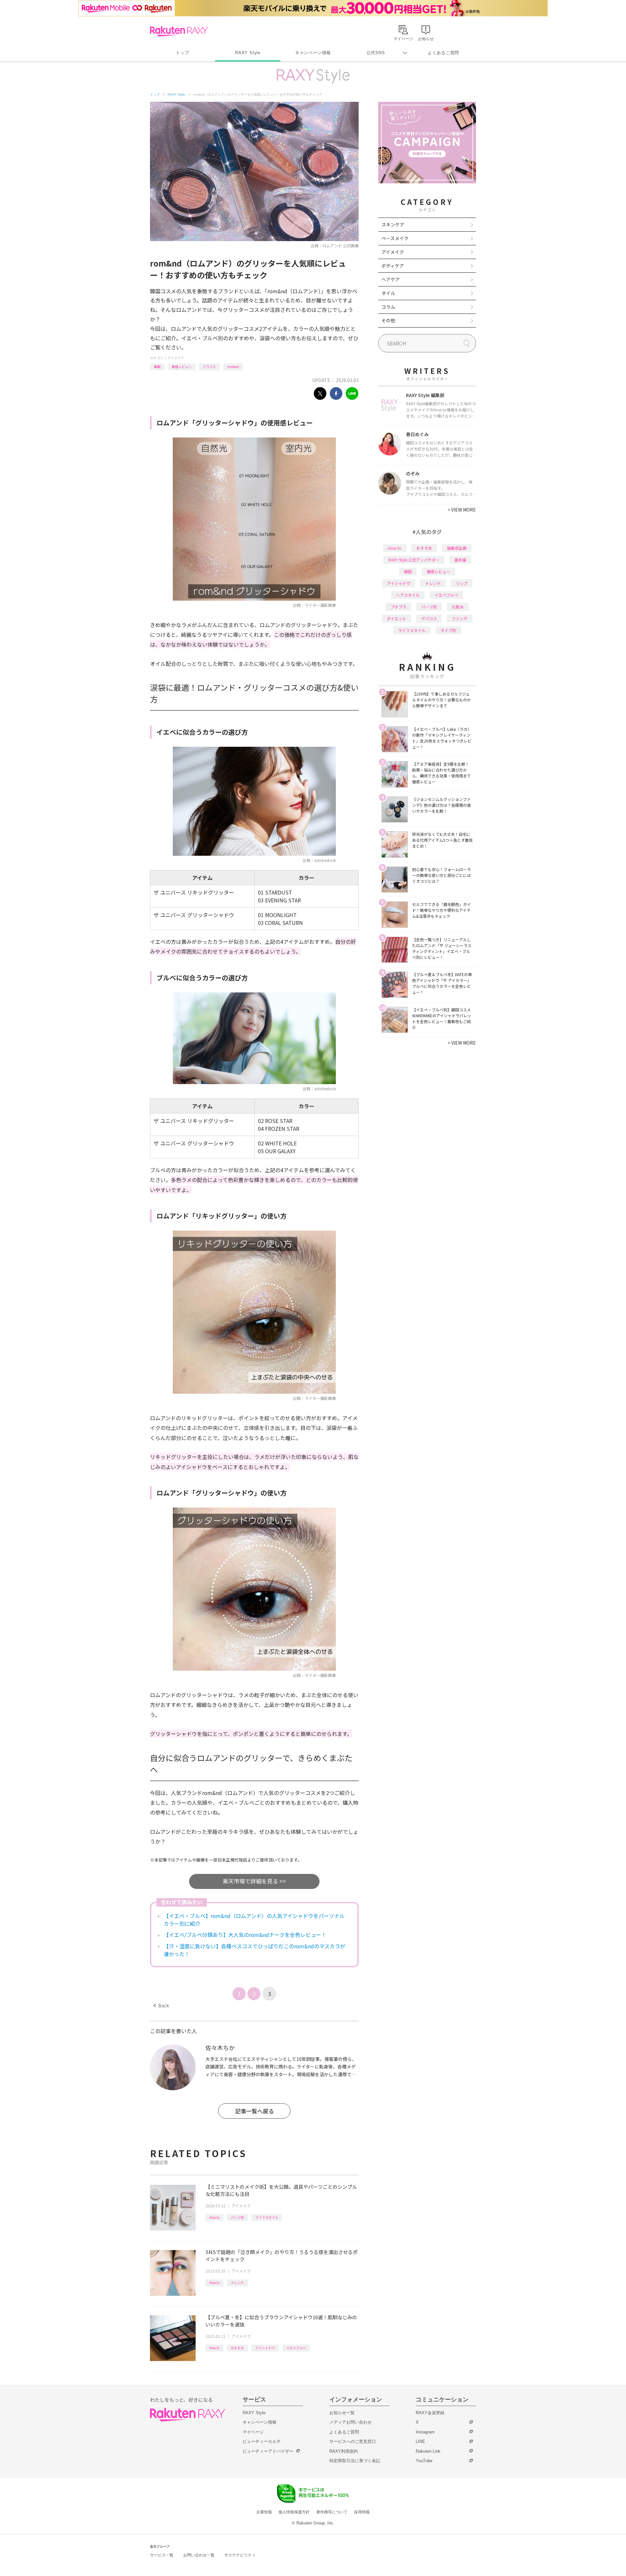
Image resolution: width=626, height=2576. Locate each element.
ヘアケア (391, 279)
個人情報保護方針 (294, 2512)
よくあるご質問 (443, 53)
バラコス (209, 367)
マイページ (253, 2432)
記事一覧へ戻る (254, 2111)
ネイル (388, 293)
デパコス (429, 618)
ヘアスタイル (408, 595)
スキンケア (393, 224)
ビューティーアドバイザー (268, 2451)
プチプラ (398, 607)
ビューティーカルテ (262, 2441)
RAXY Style (248, 53)
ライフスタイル (267, 2217)
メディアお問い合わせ (350, 2422)
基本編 (460, 560)
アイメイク (176, 358)
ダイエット (396, 618)
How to (214, 2217)
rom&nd (233, 367)
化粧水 (458, 607)
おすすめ (237, 2348)
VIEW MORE (462, 510)
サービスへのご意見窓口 (353, 2441)
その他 (388, 320)
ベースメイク (395, 238)
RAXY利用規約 (344, 2451)
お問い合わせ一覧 (199, 2555)
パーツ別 (237, 2217)
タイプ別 (448, 630)
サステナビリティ (240, 2555)
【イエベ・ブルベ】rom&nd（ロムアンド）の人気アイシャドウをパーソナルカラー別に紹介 (254, 1920)
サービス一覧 (162, 2555)
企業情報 (264, 2512)
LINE (420, 2441)
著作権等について (332, 2512)
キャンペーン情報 (313, 53)
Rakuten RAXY (179, 31)
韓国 (157, 367)
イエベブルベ (296, 2348)
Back (161, 2005)
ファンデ (460, 618)
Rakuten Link (428, 2451)
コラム (388, 307)
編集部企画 (457, 548)
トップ (182, 53)
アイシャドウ (265, 2348)
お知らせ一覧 (342, 2413)
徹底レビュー (182, 367)
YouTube (424, 2461)
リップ (462, 583)
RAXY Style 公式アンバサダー (414, 560)
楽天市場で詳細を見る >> (254, 1881)
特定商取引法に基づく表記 (355, 2461)
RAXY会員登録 (430, 2413)
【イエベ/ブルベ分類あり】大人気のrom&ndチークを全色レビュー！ (245, 1935)
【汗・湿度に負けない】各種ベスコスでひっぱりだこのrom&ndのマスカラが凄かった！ (254, 1950)
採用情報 (362, 2512)
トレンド (237, 2283)
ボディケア (393, 266)
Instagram (425, 2432)
